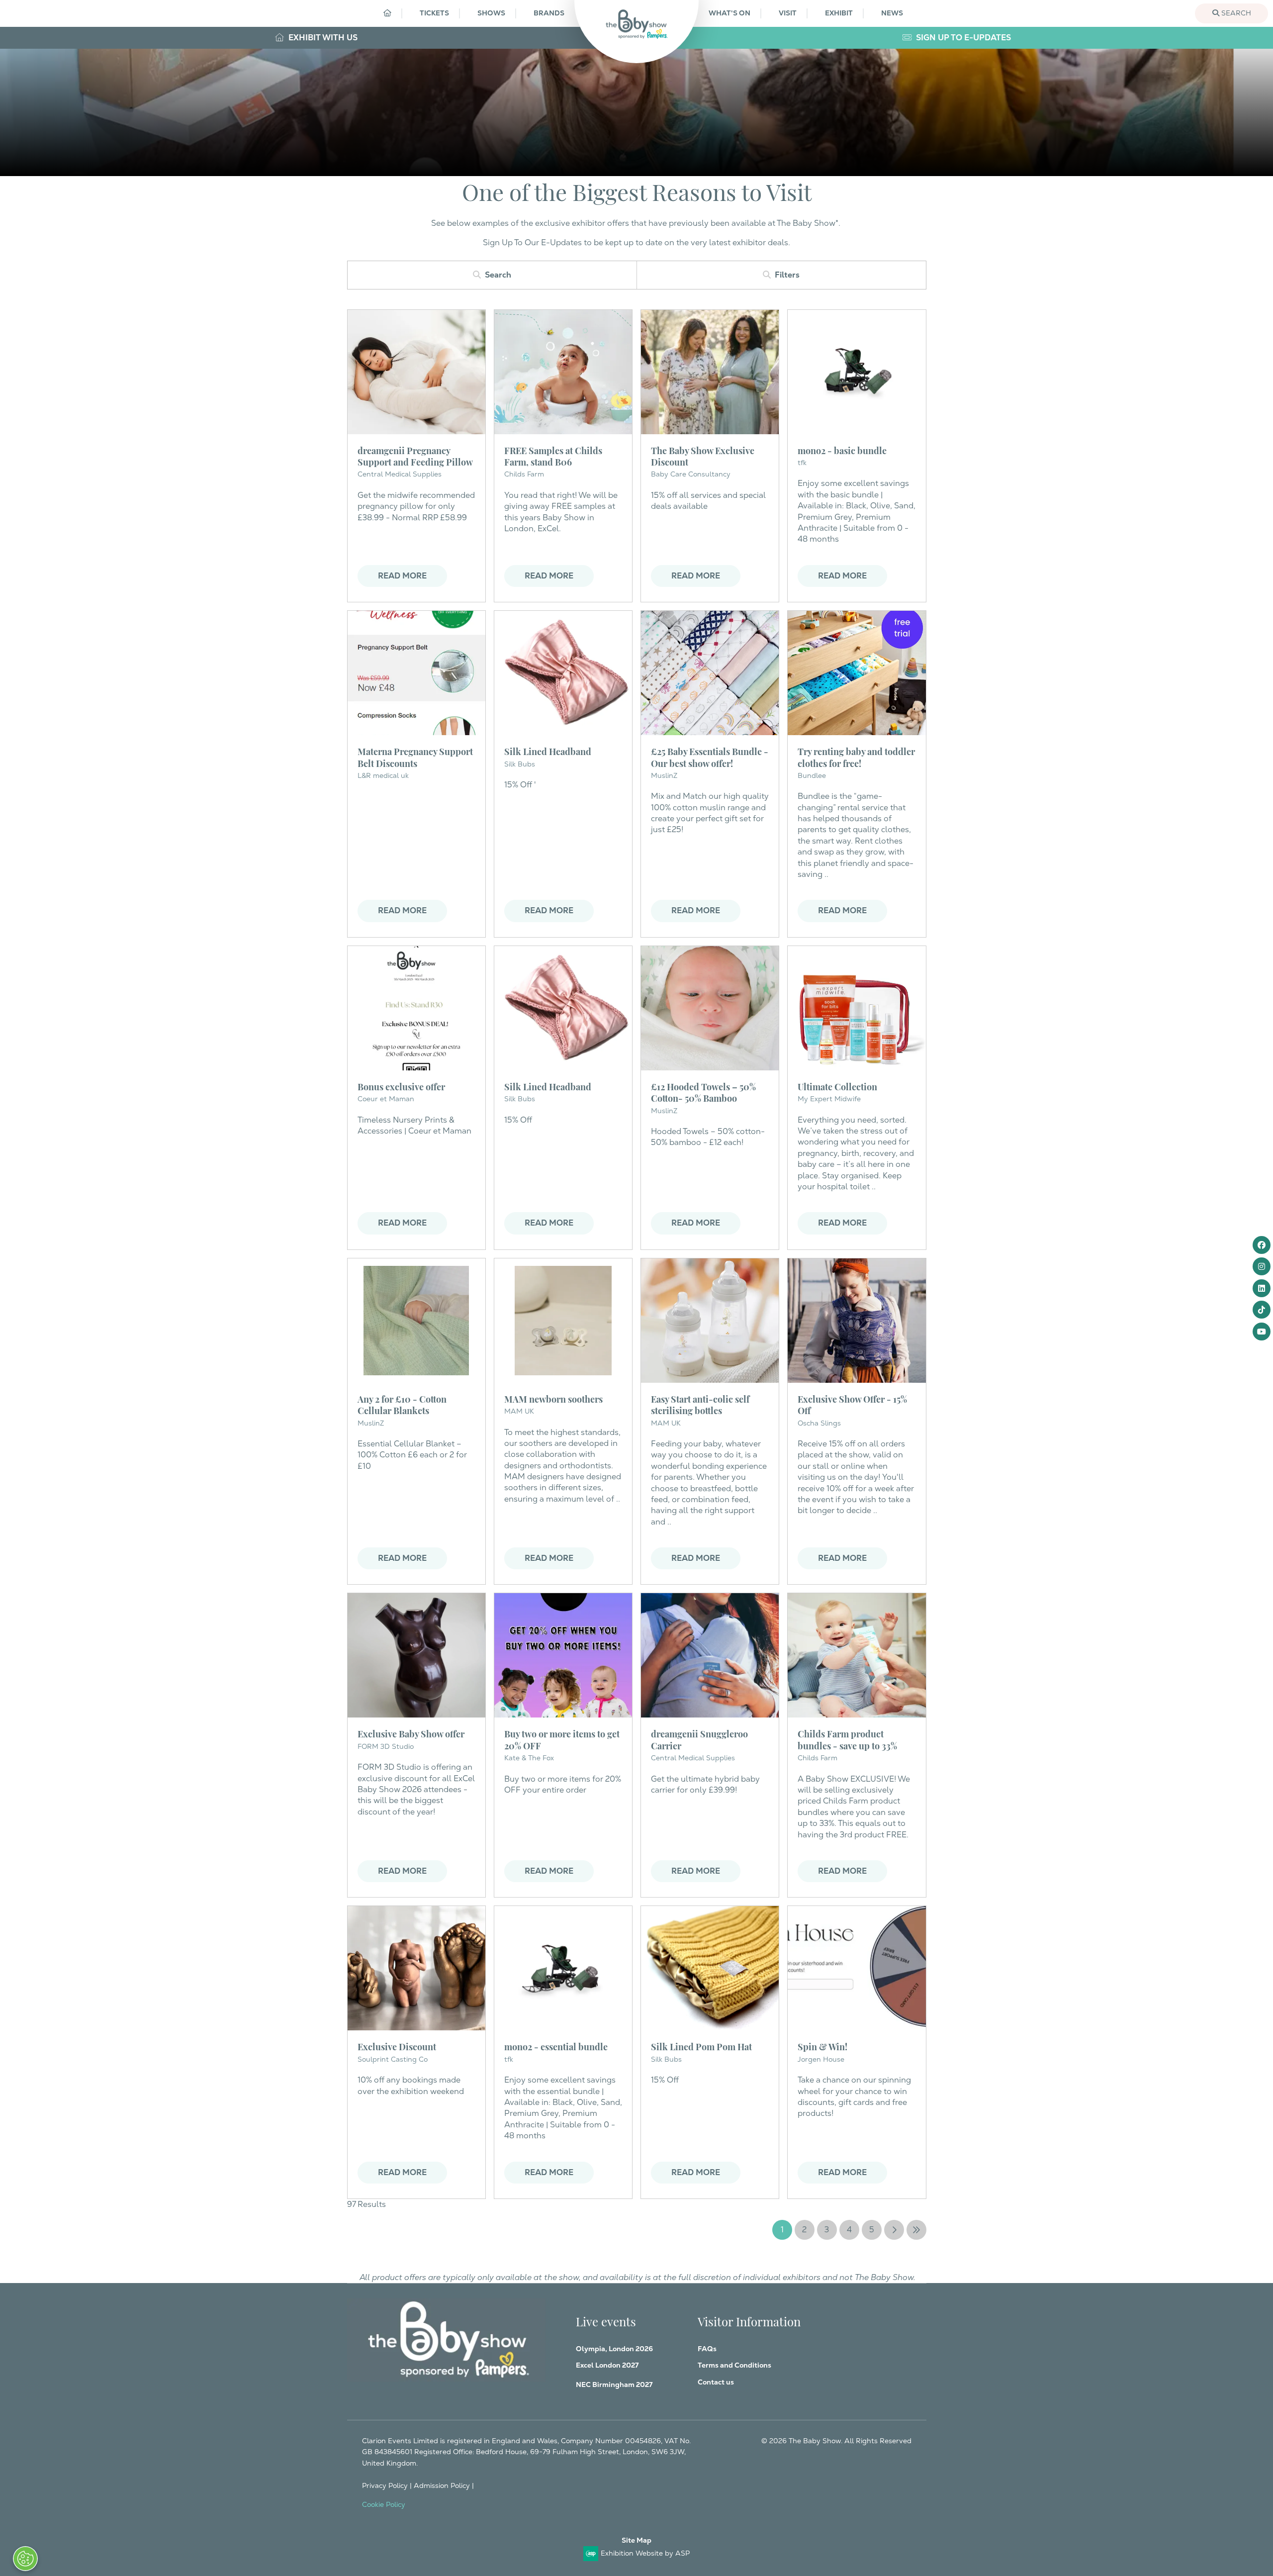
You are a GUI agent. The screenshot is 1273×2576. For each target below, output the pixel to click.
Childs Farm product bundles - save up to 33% (847, 1739)
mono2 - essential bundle (556, 2046)
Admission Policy (442, 2485)
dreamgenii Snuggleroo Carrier (699, 1739)
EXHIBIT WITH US (322, 38)
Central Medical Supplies (400, 474)
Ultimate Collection (837, 1086)
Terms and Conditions (734, 2365)
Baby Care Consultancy (691, 474)
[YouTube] (1262, 1332)
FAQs (707, 2349)
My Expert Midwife (829, 1099)
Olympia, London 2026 (614, 2349)
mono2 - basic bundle (842, 450)
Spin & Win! (822, 2046)
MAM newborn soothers (553, 1398)
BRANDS (549, 13)
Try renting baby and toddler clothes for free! (856, 757)
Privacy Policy (385, 2485)
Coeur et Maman (386, 1099)
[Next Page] (894, 2230)
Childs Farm (524, 474)
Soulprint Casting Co (393, 2059)
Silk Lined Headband (548, 751)
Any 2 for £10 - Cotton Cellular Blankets (402, 1404)
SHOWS (491, 13)
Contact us (716, 2382)
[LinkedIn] (1262, 1288)
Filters (787, 275)
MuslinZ (664, 775)
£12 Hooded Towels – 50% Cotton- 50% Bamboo (703, 1092)
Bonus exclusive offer (401, 1086)
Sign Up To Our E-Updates (532, 242)
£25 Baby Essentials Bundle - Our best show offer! (710, 757)
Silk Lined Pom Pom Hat (701, 2046)
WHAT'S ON (729, 13)
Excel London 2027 (607, 2365)
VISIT (788, 13)
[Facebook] (1262, 1245)
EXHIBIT (839, 13)
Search (1235, 13)
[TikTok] (1262, 1310)
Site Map (636, 2540)
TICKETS (434, 13)
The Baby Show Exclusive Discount (703, 456)
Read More (402, 576)
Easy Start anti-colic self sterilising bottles (700, 1404)
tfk (802, 463)
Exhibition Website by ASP (645, 2553)
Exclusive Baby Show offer (411, 1733)
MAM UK (519, 1411)
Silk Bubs (520, 1099)
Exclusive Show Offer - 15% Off (852, 1404)
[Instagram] (1262, 1266)
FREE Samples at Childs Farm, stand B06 (553, 456)
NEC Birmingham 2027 (614, 2385)
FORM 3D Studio (386, 1746)
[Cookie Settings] (25, 2559)
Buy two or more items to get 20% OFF (562, 1739)
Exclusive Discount (397, 2046)
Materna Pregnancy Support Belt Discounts (415, 757)
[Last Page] (916, 2230)
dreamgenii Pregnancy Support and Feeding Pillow (415, 456)
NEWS (892, 13)
